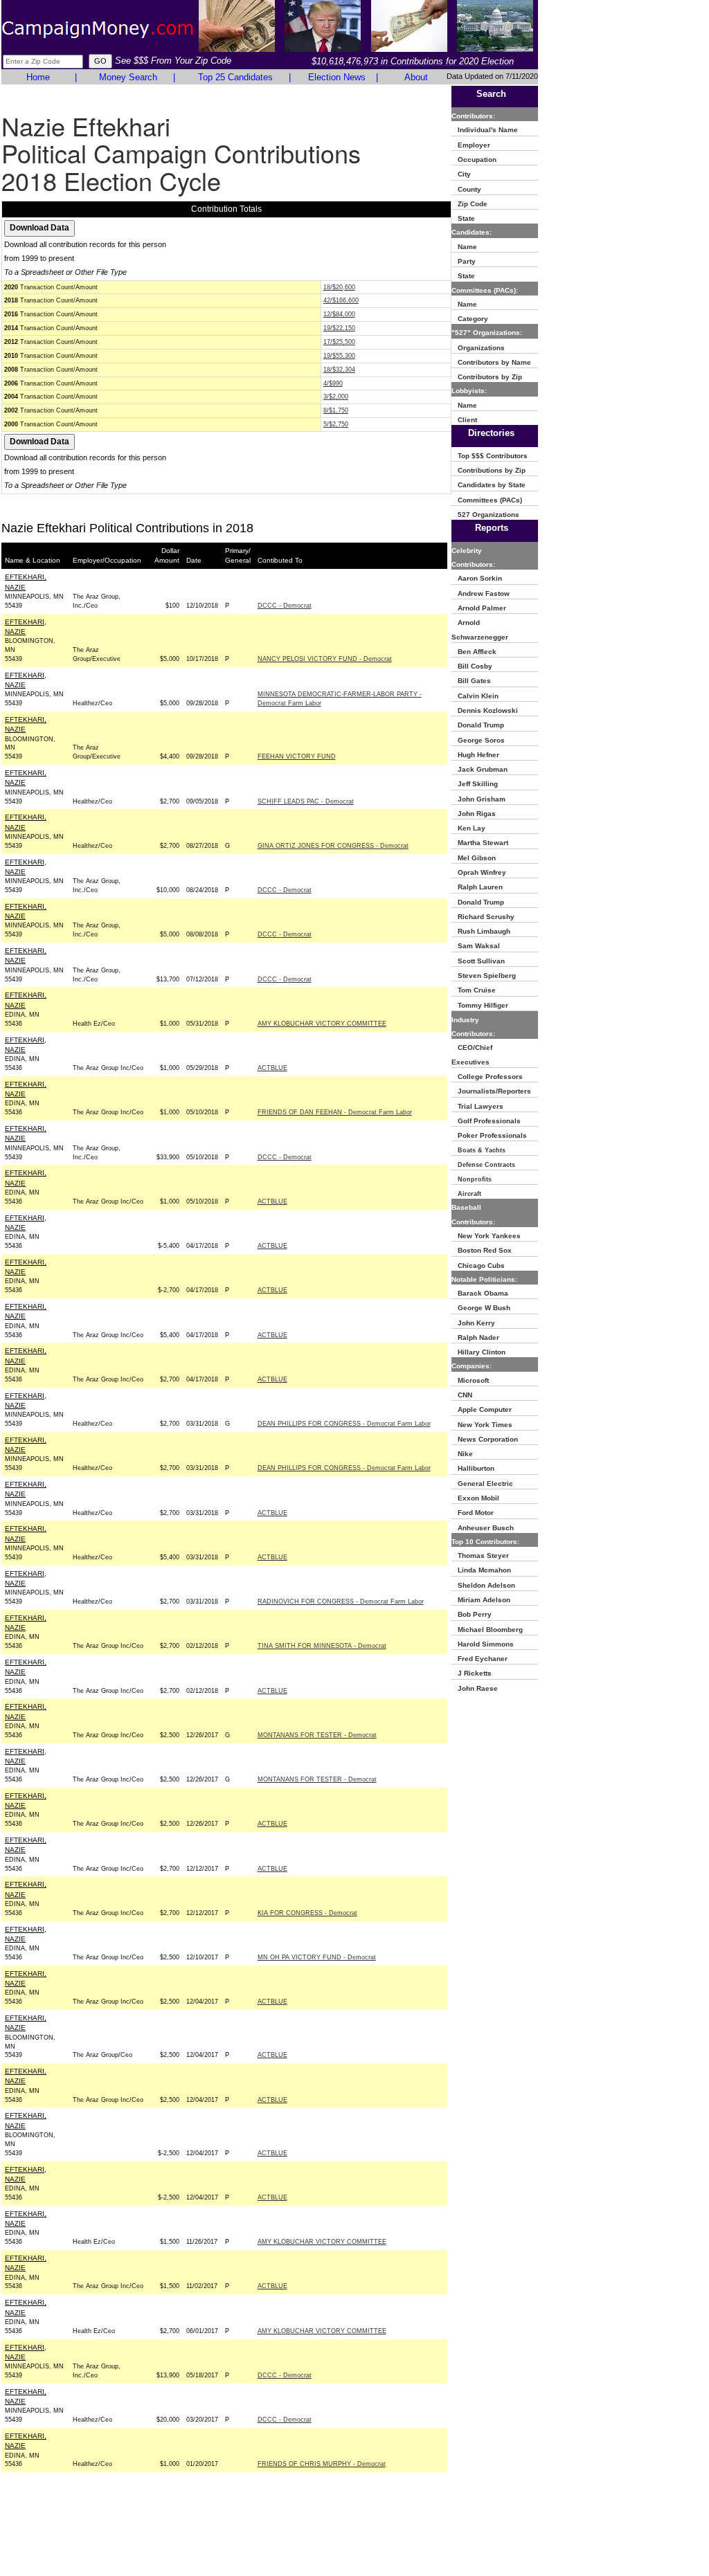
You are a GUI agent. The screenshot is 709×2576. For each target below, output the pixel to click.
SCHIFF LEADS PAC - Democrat (306, 801)
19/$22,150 (339, 328)
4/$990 (333, 383)
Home (38, 77)
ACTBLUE (272, 1068)
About (416, 77)
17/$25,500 (339, 342)
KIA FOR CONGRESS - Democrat (307, 1913)
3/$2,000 (336, 397)
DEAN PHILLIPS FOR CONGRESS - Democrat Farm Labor (344, 1424)
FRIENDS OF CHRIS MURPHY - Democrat (322, 2464)
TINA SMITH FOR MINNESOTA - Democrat (322, 1646)
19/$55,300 (339, 356)
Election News (337, 77)
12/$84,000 (339, 314)
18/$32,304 (339, 370)
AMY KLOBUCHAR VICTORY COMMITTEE (322, 1024)
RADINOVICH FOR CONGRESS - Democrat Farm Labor (341, 1602)
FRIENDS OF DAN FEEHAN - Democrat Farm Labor (335, 1112)
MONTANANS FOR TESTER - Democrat (317, 1735)
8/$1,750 (336, 410)
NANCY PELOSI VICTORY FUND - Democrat (325, 659)
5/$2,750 (336, 424)
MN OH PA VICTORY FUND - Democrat (317, 1957)
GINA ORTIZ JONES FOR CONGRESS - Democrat (333, 846)
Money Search (128, 77)
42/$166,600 (341, 300)
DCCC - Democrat (285, 606)
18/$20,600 (339, 287)
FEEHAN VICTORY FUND (297, 756)
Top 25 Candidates (235, 77)
